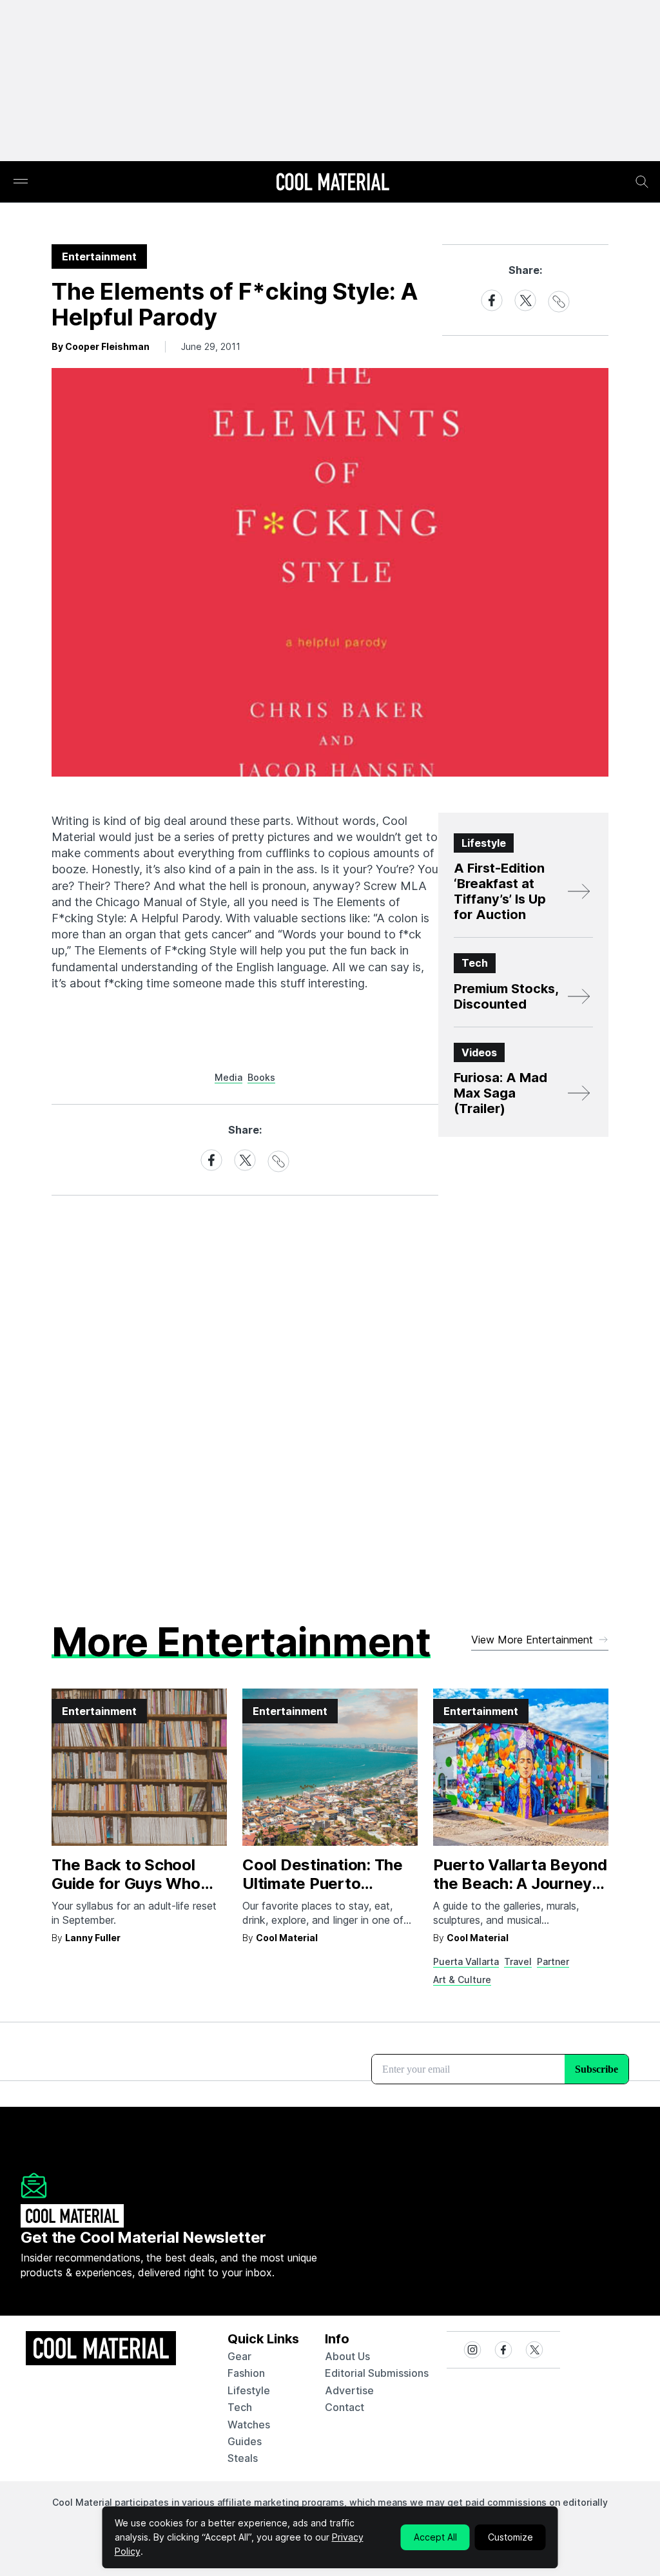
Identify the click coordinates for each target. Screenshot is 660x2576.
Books (261, 1077)
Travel (518, 1961)
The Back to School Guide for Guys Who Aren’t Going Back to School (128, 1893)
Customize (510, 2537)
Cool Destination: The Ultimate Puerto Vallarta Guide (323, 1884)
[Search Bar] (642, 182)
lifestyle (249, 2390)
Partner (553, 1961)
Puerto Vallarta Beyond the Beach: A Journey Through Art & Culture (520, 1884)
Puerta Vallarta (466, 1961)
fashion (246, 2373)
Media (228, 1077)
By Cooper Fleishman (101, 346)
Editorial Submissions (377, 2373)
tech (240, 2407)
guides (245, 2441)
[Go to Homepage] (333, 183)
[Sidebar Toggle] (21, 182)
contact (345, 2407)
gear (239, 2356)
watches (249, 2425)
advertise (349, 2390)
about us (347, 2356)
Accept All (435, 2537)
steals (243, 2458)
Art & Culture (462, 1980)
